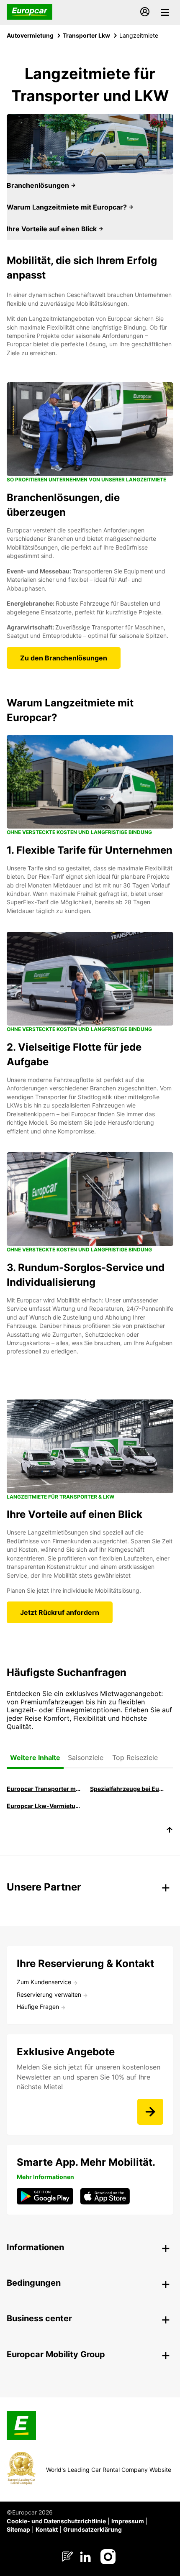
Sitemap (18, 2529)
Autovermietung (30, 35)
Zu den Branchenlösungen (64, 658)
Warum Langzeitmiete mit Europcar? (68, 207)
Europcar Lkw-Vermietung (44, 1806)
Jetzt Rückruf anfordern (60, 1612)
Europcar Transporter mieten (44, 1789)
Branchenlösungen (39, 185)
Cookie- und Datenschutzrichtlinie (56, 2521)
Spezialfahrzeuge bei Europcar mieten (127, 1789)
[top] (170, 1831)
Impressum (128, 2521)
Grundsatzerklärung (93, 2529)
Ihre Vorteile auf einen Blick (53, 229)
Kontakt (47, 2529)
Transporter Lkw (86, 35)
